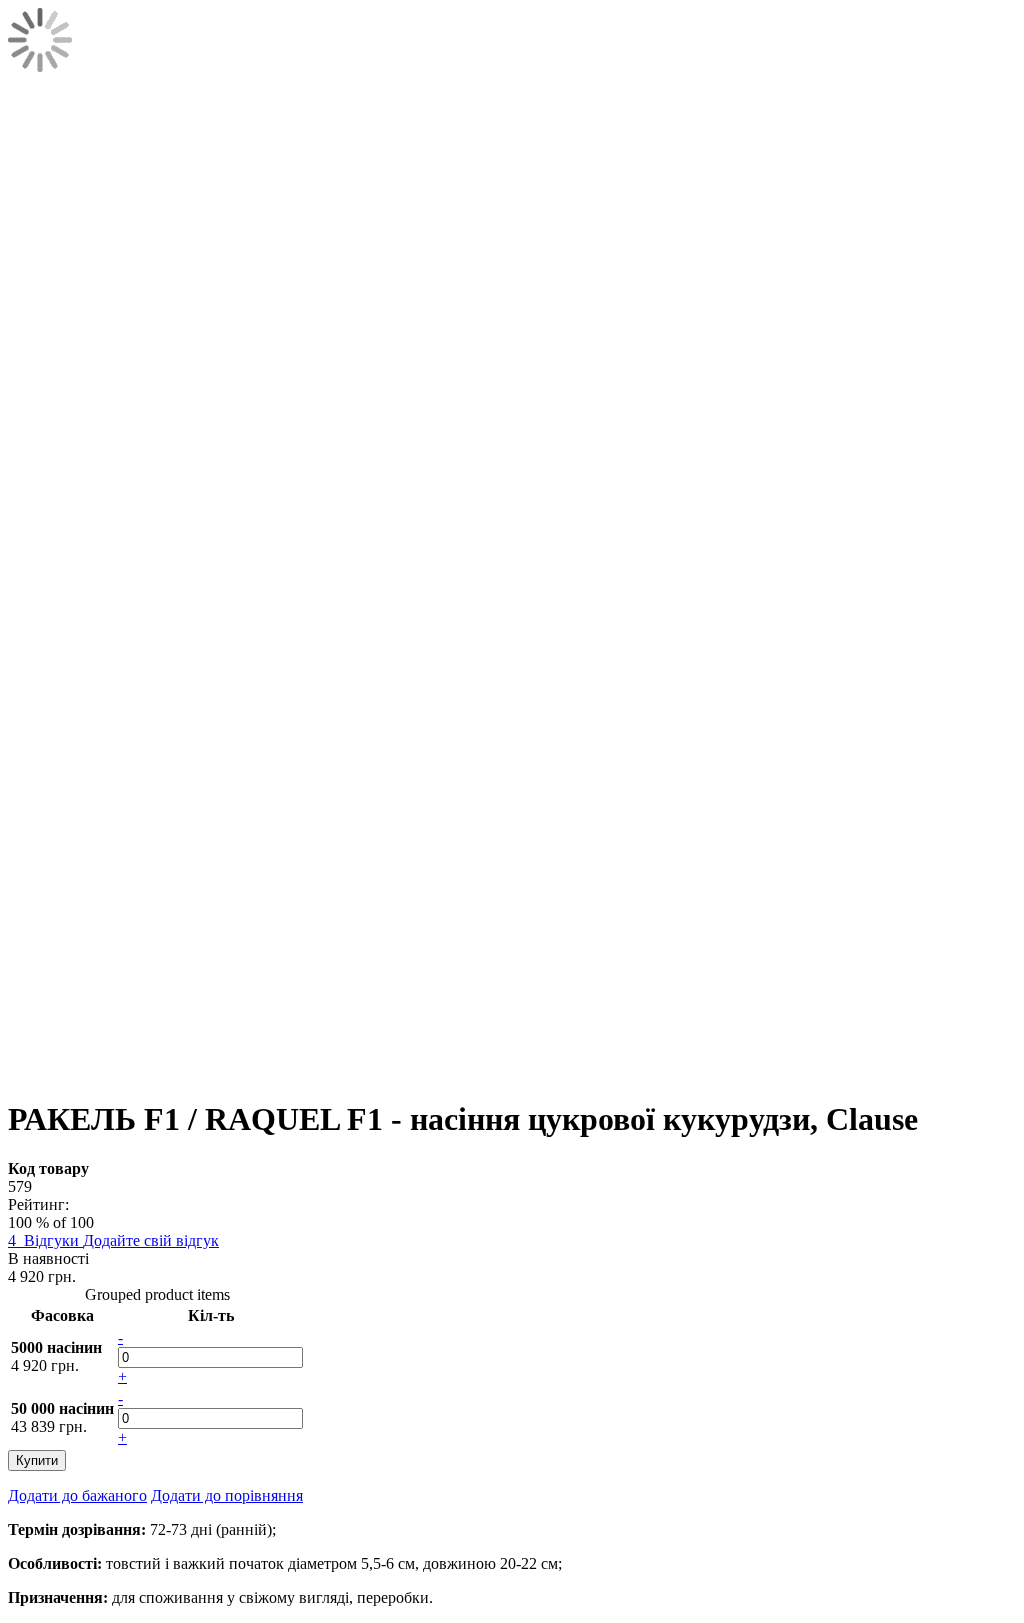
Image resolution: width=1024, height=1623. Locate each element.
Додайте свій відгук (151, 1240)
